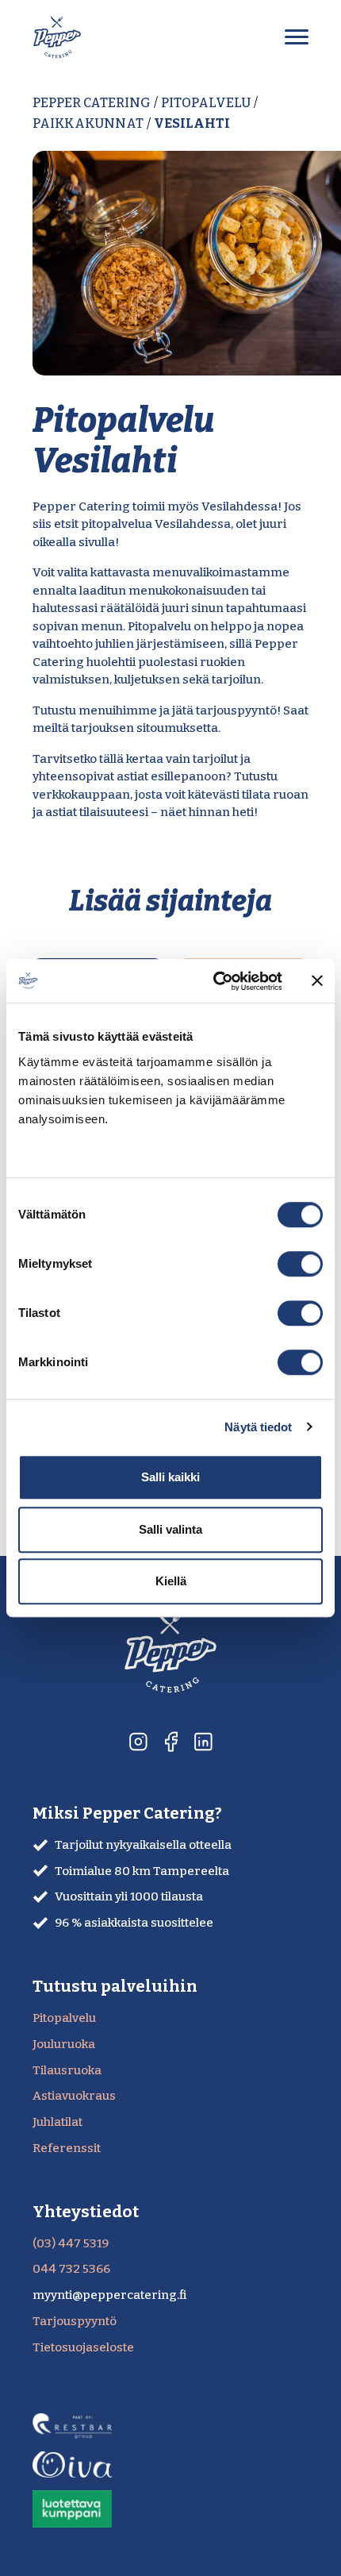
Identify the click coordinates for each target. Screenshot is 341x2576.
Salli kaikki (170, 1477)
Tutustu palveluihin (115, 1987)
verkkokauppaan (81, 795)
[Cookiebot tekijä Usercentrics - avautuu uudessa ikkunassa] (215, 981)
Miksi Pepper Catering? (127, 1814)
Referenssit (67, 2148)
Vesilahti (192, 123)
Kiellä (171, 1581)
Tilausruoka (67, 2070)
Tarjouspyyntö (75, 2321)
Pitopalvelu (206, 103)
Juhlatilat (57, 2122)
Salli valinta (170, 1529)
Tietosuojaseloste (83, 2347)
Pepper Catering (92, 103)
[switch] (300, 1264)
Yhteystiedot (86, 2212)
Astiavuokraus (74, 2096)
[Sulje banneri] (317, 981)
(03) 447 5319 (71, 2243)
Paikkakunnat (88, 123)
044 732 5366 (71, 2269)
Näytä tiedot (258, 1427)
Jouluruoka (64, 2044)
